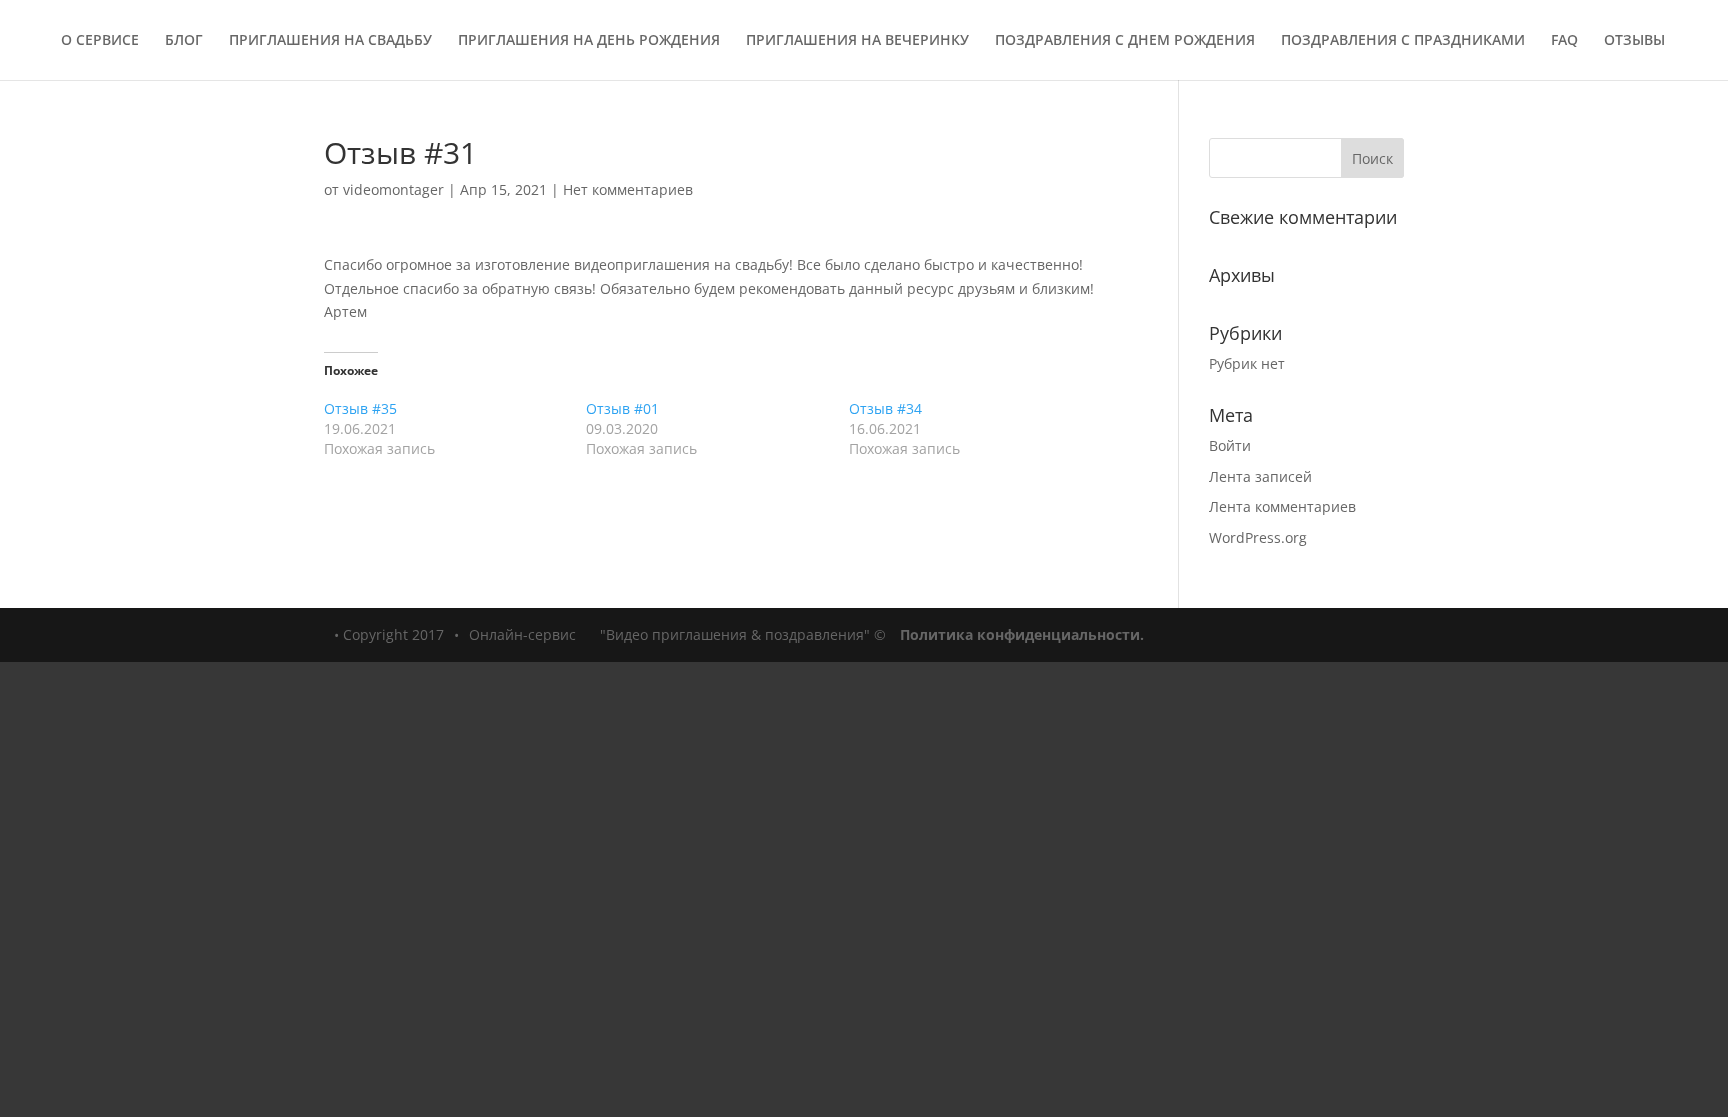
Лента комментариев (1282, 506)
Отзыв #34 (885, 408)
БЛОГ (184, 41)
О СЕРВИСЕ (100, 41)
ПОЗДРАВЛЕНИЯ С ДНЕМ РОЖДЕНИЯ (1125, 41)
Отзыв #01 (622, 408)
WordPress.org (1258, 537)
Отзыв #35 (360, 408)
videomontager (393, 189)
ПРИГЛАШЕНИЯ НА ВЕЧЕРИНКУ (857, 41)
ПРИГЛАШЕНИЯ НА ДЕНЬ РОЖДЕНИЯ (589, 41)
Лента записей (1260, 476)
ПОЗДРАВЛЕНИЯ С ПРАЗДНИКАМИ (1403, 41)
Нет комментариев (628, 189)
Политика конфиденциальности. (1022, 634)
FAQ (1564, 41)
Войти (1230, 445)
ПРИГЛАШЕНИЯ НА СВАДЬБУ (330, 41)
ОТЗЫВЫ (1634, 41)
